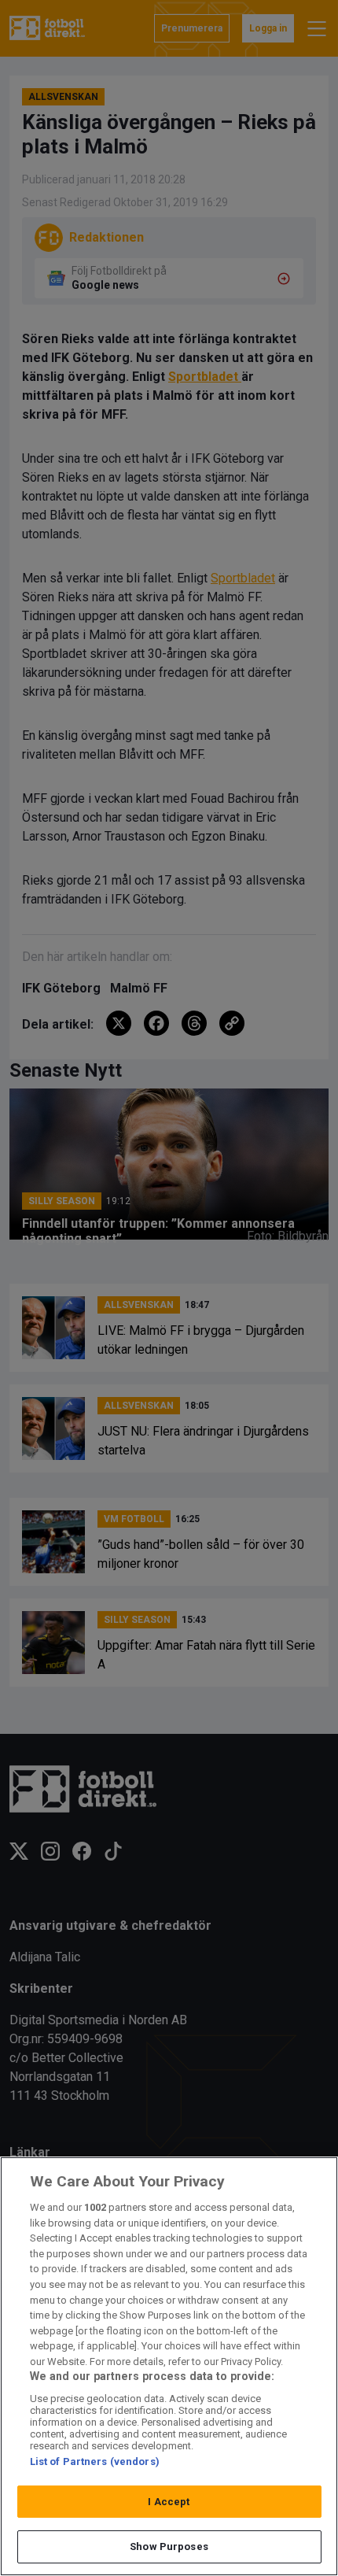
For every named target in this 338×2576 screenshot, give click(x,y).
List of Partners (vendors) (95, 2461)
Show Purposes (169, 2546)
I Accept (169, 2502)
